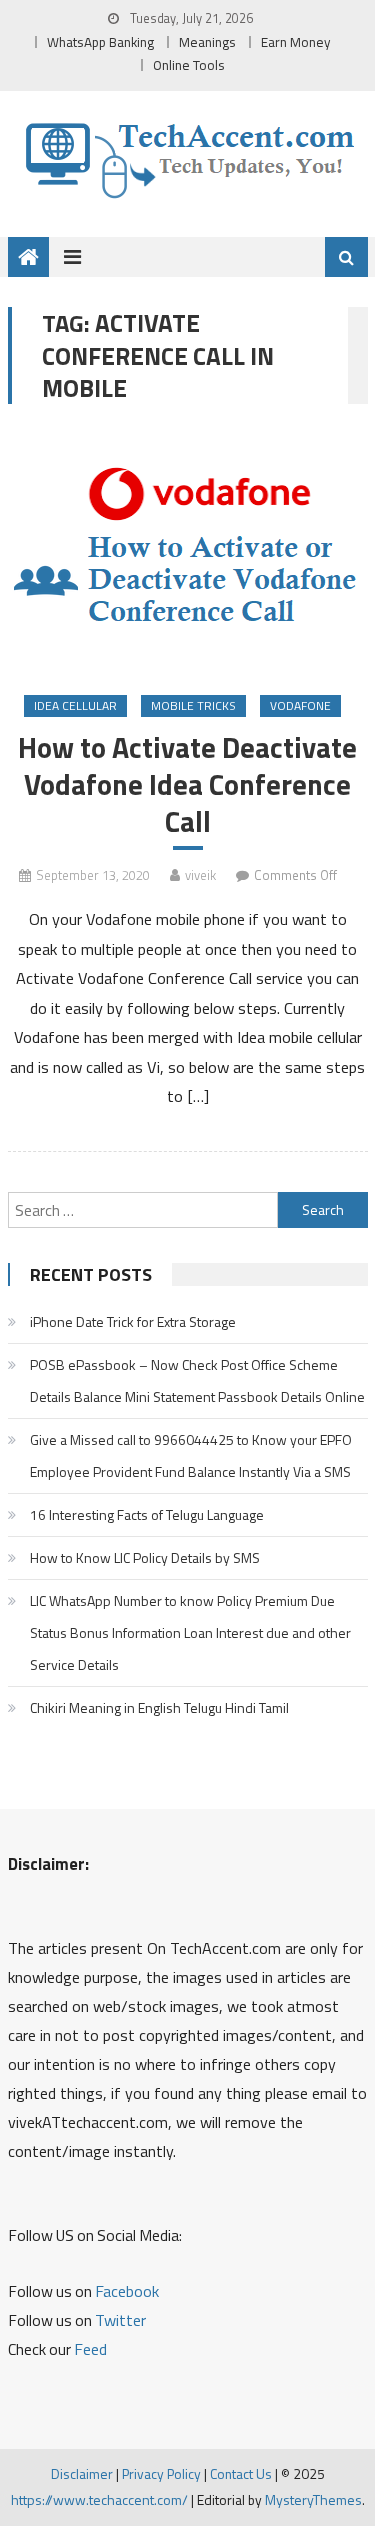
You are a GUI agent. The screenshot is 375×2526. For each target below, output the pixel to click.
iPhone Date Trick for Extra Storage (133, 1321)
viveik (200, 875)
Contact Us (241, 2473)
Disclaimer (82, 2473)
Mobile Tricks (193, 705)
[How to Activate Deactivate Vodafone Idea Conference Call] (188, 551)
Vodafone (300, 705)
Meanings (207, 42)
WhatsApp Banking (100, 42)
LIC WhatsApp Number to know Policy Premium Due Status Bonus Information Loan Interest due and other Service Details (190, 1632)
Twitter (120, 2320)
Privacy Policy (161, 2473)
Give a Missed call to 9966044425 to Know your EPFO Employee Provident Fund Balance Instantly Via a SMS (191, 1455)
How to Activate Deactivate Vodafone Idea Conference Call (187, 784)
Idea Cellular (75, 705)
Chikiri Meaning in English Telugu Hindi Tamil (159, 1707)
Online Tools (189, 65)
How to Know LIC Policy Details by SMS (145, 1557)
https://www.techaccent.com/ (99, 2499)
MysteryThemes (313, 2499)
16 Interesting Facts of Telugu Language (147, 1514)
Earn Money (296, 42)
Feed (90, 2349)
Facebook (127, 2291)
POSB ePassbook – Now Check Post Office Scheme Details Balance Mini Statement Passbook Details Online (197, 1380)
